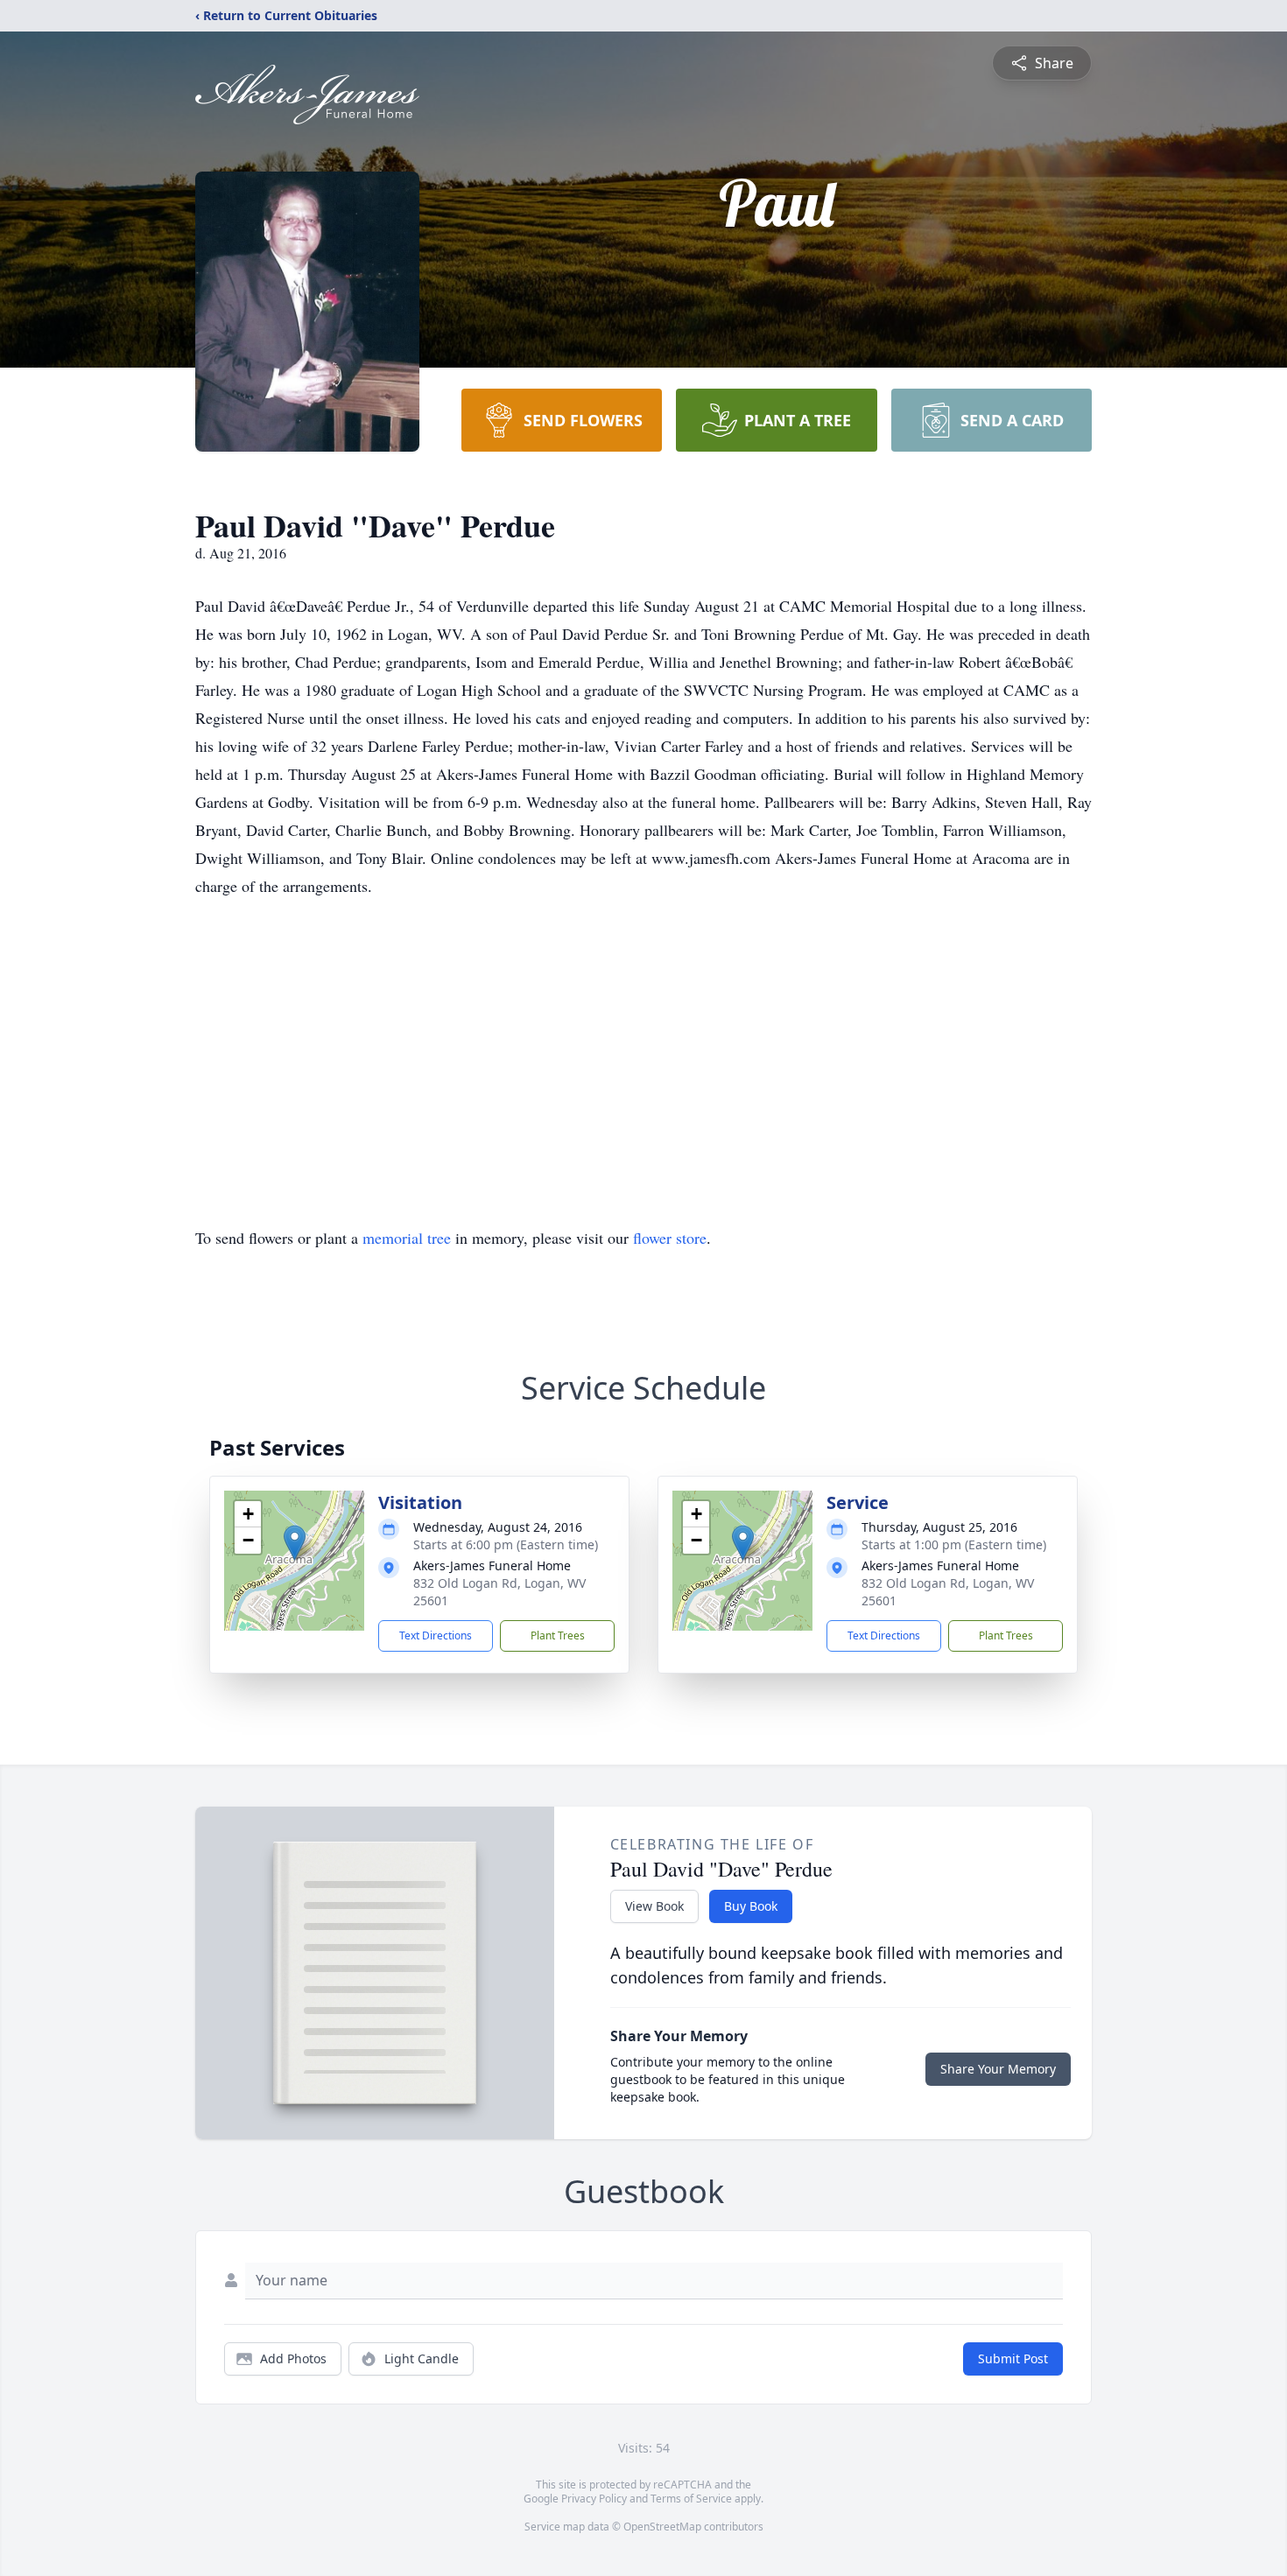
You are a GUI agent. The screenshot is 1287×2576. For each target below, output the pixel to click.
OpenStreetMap (662, 2527)
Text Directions (436, 1635)
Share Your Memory (998, 2069)
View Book (654, 1906)
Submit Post (1013, 2358)
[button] (295, 1543)
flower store (670, 1238)
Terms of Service (691, 2499)
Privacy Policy (594, 2499)
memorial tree (407, 1238)
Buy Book (751, 1906)
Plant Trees (558, 1635)
